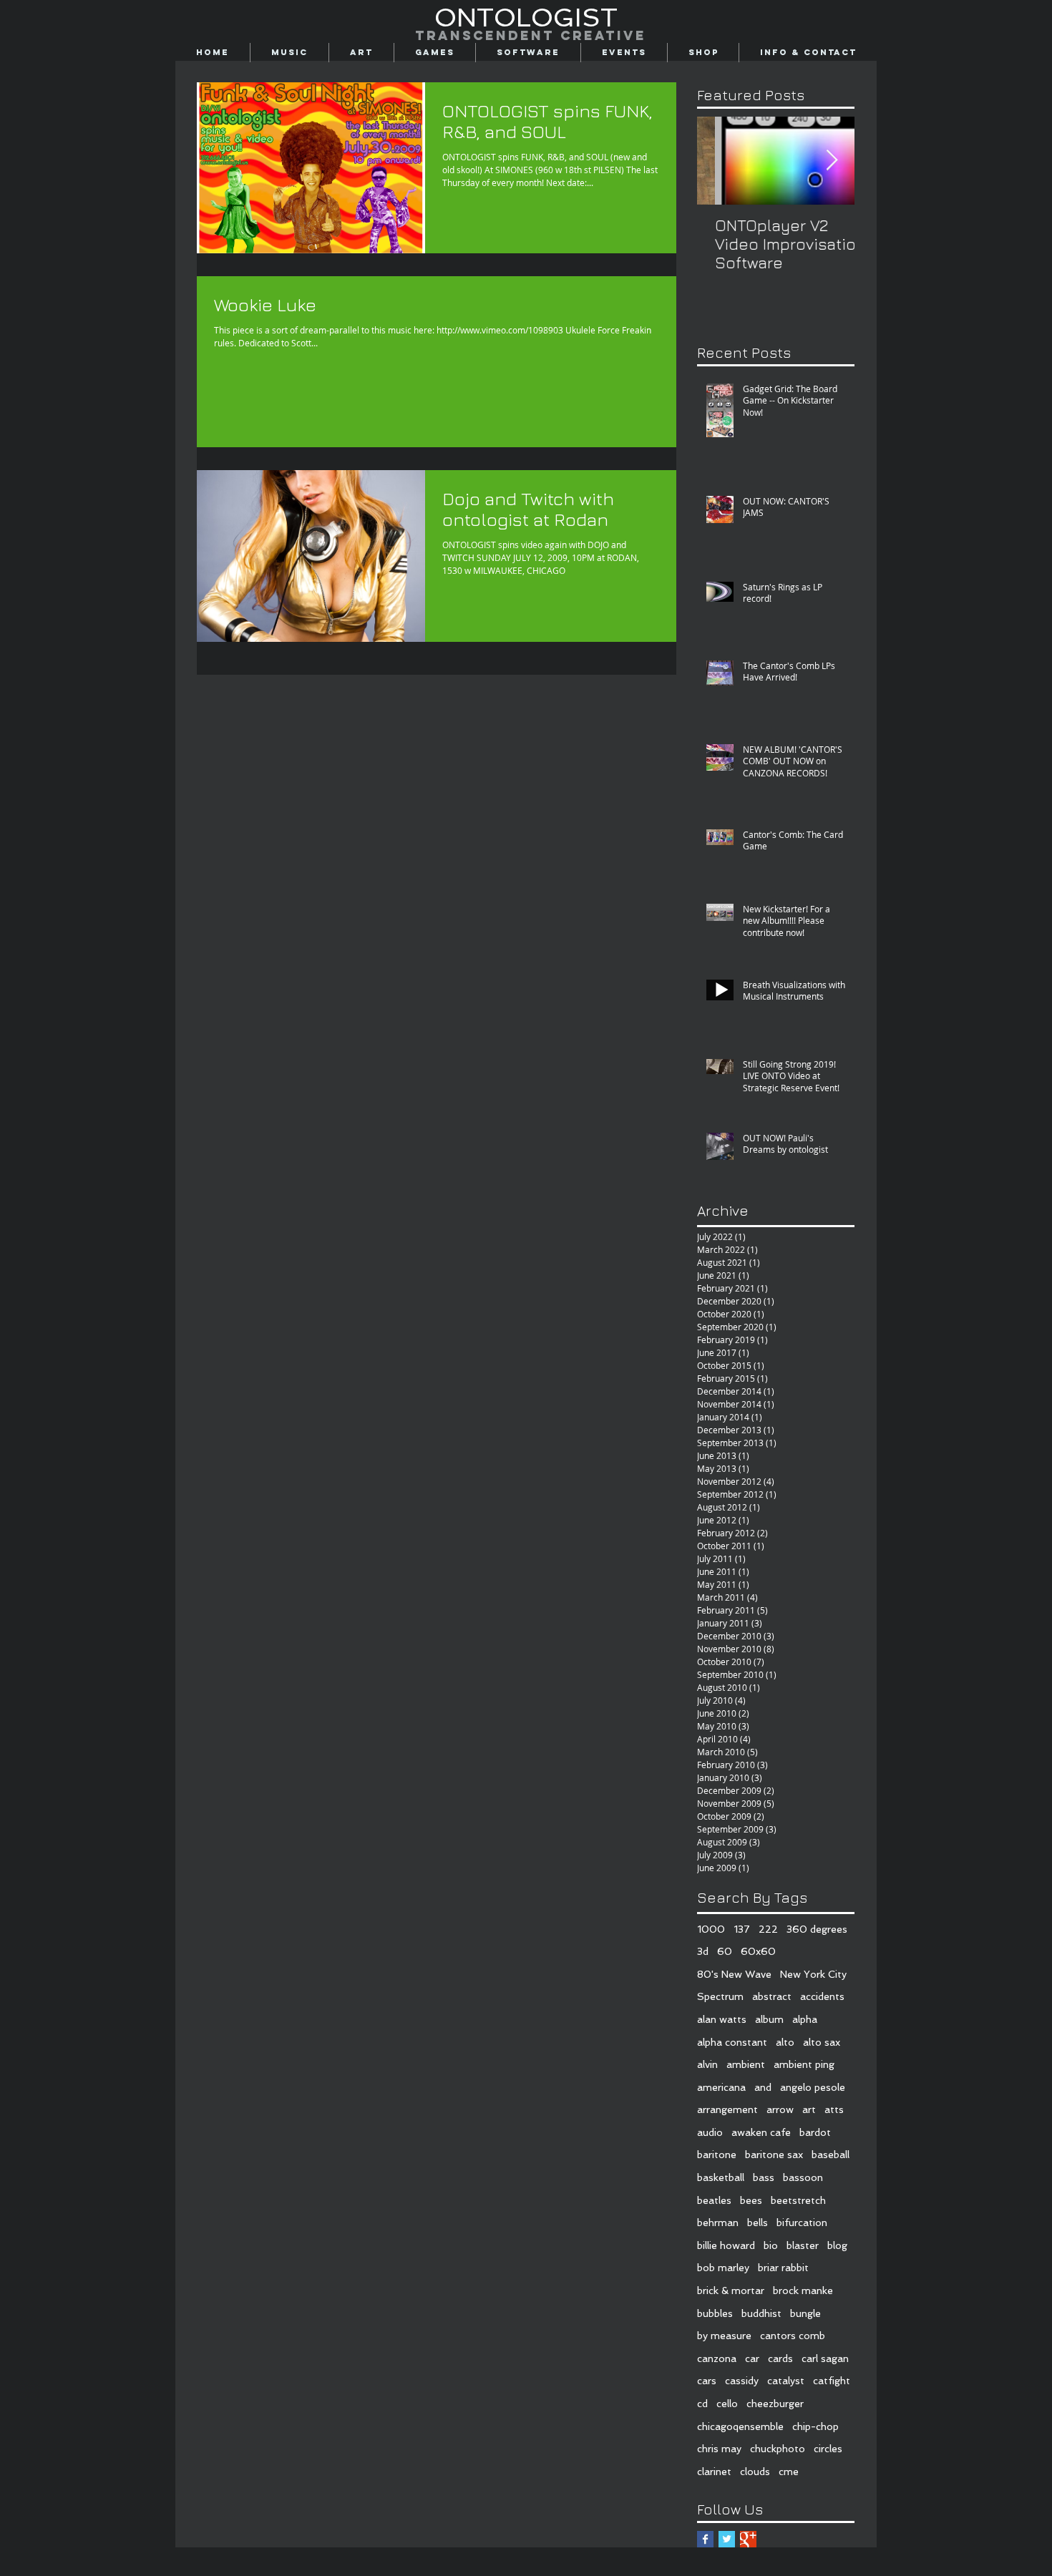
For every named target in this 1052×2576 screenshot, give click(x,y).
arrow (780, 2109)
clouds (755, 2472)
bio (771, 2245)
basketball (721, 2177)
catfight (832, 2381)
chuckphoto (778, 2449)
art (809, 2109)
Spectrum (720, 1996)
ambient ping (804, 2064)
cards (780, 2358)
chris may (719, 2449)
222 (768, 1929)
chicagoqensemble (740, 2426)
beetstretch (798, 2200)
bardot (815, 2132)
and (763, 2087)
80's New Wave (734, 1974)
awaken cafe (761, 2132)
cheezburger (775, 2404)
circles (828, 2449)
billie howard (726, 2245)
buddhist (761, 2313)
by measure (724, 2336)
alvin (707, 2064)
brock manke (803, 2290)
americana (721, 2087)
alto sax (822, 2042)
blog (837, 2245)
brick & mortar (731, 2290)
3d (703, 1951)
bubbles (715, 2313)
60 (725, 1951)
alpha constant (732, 2042)
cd (702, 2404)
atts (834, 2109)
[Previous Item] (720, 161)
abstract (772, 1996)
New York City (813, 1974)
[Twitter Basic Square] (727, 2539)
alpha (805, 2019)
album (769, 2019)
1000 (711, 1929)
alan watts (722, 2019)
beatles (714, 2200)
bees (751, 2200)
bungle (805, 2313)
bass (764, 2177)
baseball (831, 2155)
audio (710, 2132)
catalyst (786, 2381)
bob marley (723, 2268)
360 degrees (817, 1929)
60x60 (758, 1951)
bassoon (803, 2177)
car (752, 2358)
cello (727, 2404)
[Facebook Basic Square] (705, 2539)
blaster (803, 2245)
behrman (718, 2223)
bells (758, 2223)
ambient (746, 2064)
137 (742, 1929)
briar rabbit (783, 2268)
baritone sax (774, 2155)
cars (707, 2381)
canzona (717, 2358)
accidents (822, 1996)
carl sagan (825, 2358)
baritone (717, 2155)
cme (789, 2472)
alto (785, 2042)
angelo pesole (813, 2087)
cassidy (742, 2381)
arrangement (727, 2109)
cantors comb (793, 2336)
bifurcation (802, 2223)
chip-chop (815, 2426)
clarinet (714, 2472)
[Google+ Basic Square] (748, 2539)
